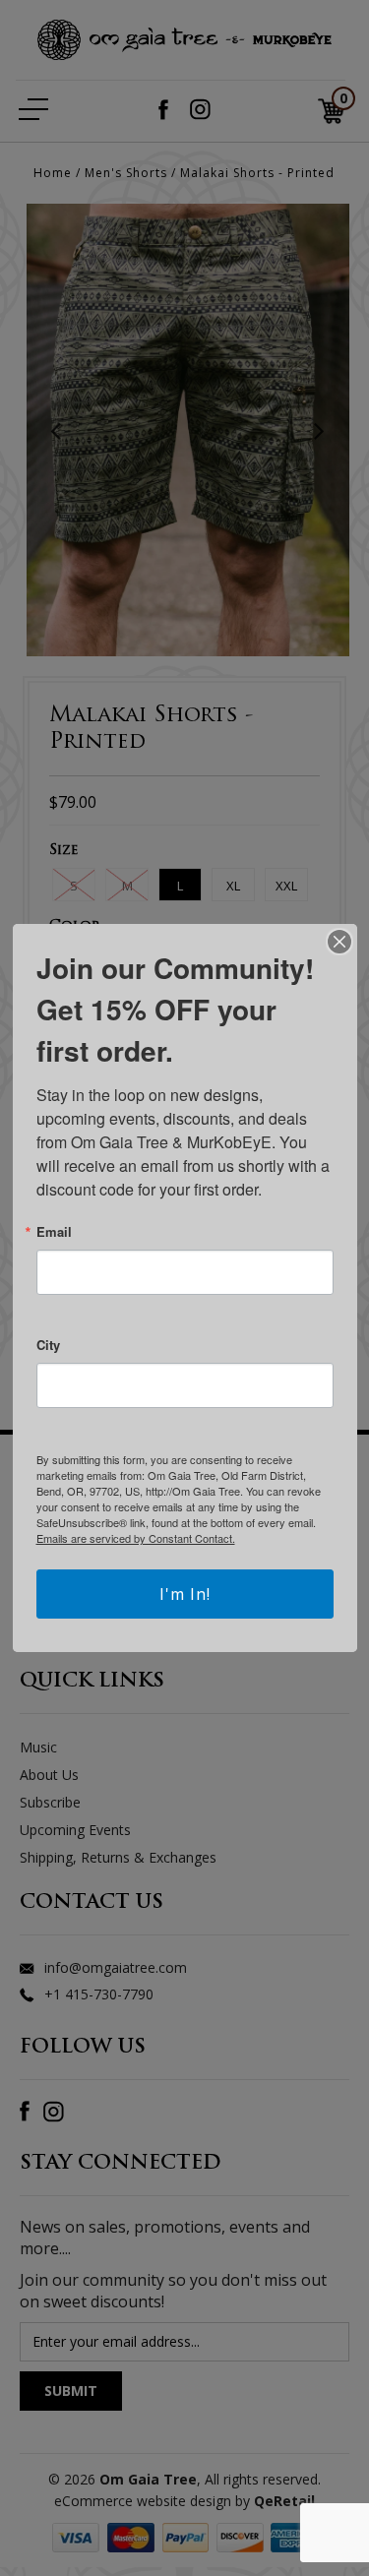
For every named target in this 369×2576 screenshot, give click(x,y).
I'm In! (185, 1594)
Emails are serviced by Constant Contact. (136, 1538)
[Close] (339, 942)
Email (54, 1231)
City (48, 1345)
